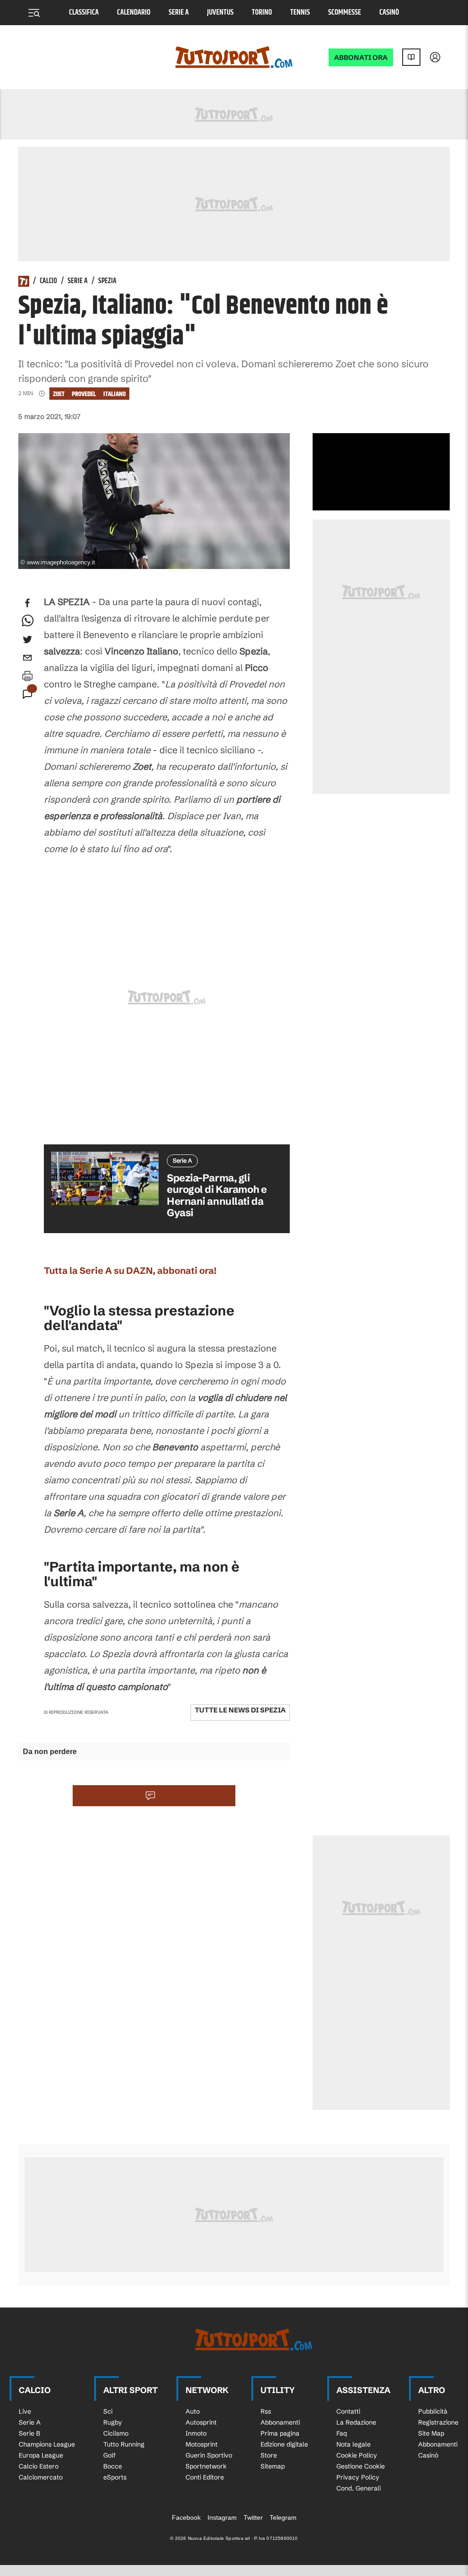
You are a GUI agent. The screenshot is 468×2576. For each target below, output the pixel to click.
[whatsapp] (27, 621)
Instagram (222, 2517)
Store (269, 2455)
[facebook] (27, 603)
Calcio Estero (39, 2466)
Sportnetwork (206, 2466)
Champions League (47, 2444)
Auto (193, 2411)
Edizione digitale (284, 2444)
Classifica (84, 13)
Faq (342, 2433)
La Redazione (356, 2422)
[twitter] (27, 639)
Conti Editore (205, 2477)
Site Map (431, 2433)
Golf (109, 2455)
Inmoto (196, 2433)
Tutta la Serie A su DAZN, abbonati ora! (130, 1270)
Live (25, 2411)
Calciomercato (41, 2477)
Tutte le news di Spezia (240, 1710)
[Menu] (34, 13)
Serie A (179, 13)
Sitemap (273, 2466)
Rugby (113, 2422)
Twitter (253, 2517)
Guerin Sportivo (209, 2455)
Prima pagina (280, 2433)
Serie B (29, 2433)
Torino (262, 13)
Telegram (283, 2517)
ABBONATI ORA (361, 57)
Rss (266, 2411)
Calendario (134, 13)
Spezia (107, 281)
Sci (108, 2411)
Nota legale (354, 2444)
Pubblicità (433, 2411)
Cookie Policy (357, 2455)
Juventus (220, 13)
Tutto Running (124, 2444)
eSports (115, 2477)
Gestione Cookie (361, 2466)
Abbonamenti (280, 2422)
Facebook (186, 2517)
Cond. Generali (359, 2488)
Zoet (59, 394)
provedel (84, 394)
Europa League (41, 2455)
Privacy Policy (358, 2477)
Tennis (300, 13)
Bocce (113, 2466)
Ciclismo (116, 2433)
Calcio (48, 281)
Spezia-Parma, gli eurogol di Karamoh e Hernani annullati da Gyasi (217, 1195)
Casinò (389, 13)
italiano (114, 394)
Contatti (348, 2411)
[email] (27, 658)
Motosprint (202, 2444)
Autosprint (201, 2422)
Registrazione (438, 2422)
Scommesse (345, 13)
